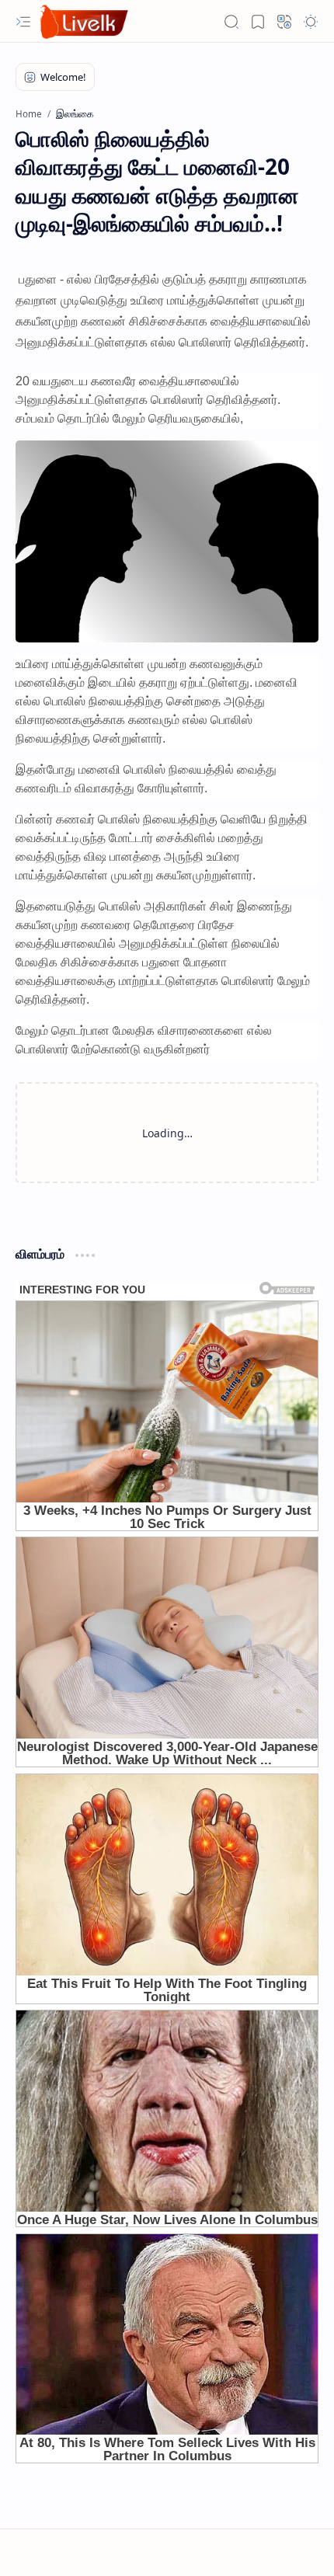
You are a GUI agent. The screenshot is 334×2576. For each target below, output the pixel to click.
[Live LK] (85, 21)
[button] (23, 22)
